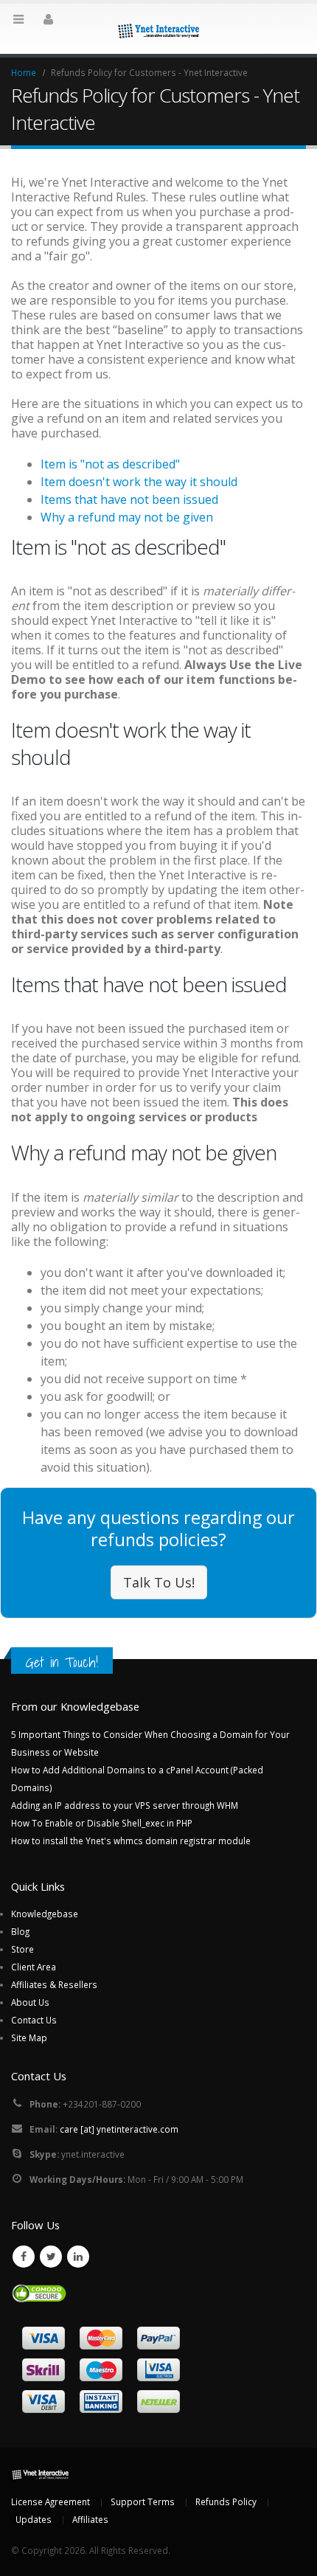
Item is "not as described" (110, 464)
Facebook (24, 2257)
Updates (34, 2519)
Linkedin (78, 2257)
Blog (20, 1931)
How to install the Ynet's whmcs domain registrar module (131, 1841)
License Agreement (50, 2501)
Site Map (29, 2037)
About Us (30, 2002)
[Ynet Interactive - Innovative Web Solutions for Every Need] (158, 28)
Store (22, 1949)
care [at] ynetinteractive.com (119, 2129)
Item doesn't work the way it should (139, 482)
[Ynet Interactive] (41, 2473)
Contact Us (34, 2020)
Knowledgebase (45, 1914)
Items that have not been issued (129, 499)
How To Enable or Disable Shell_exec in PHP (102, 1823)
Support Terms (143, 2501)
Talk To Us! (159, 1582)
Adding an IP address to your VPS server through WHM (125, 1805)
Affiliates (90, 2519)
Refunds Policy (226, 2501)
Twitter (51, 2257)
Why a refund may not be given (127, 517)
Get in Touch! (62, 1662)
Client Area (34, 1967)
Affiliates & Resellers (54, 1984)
